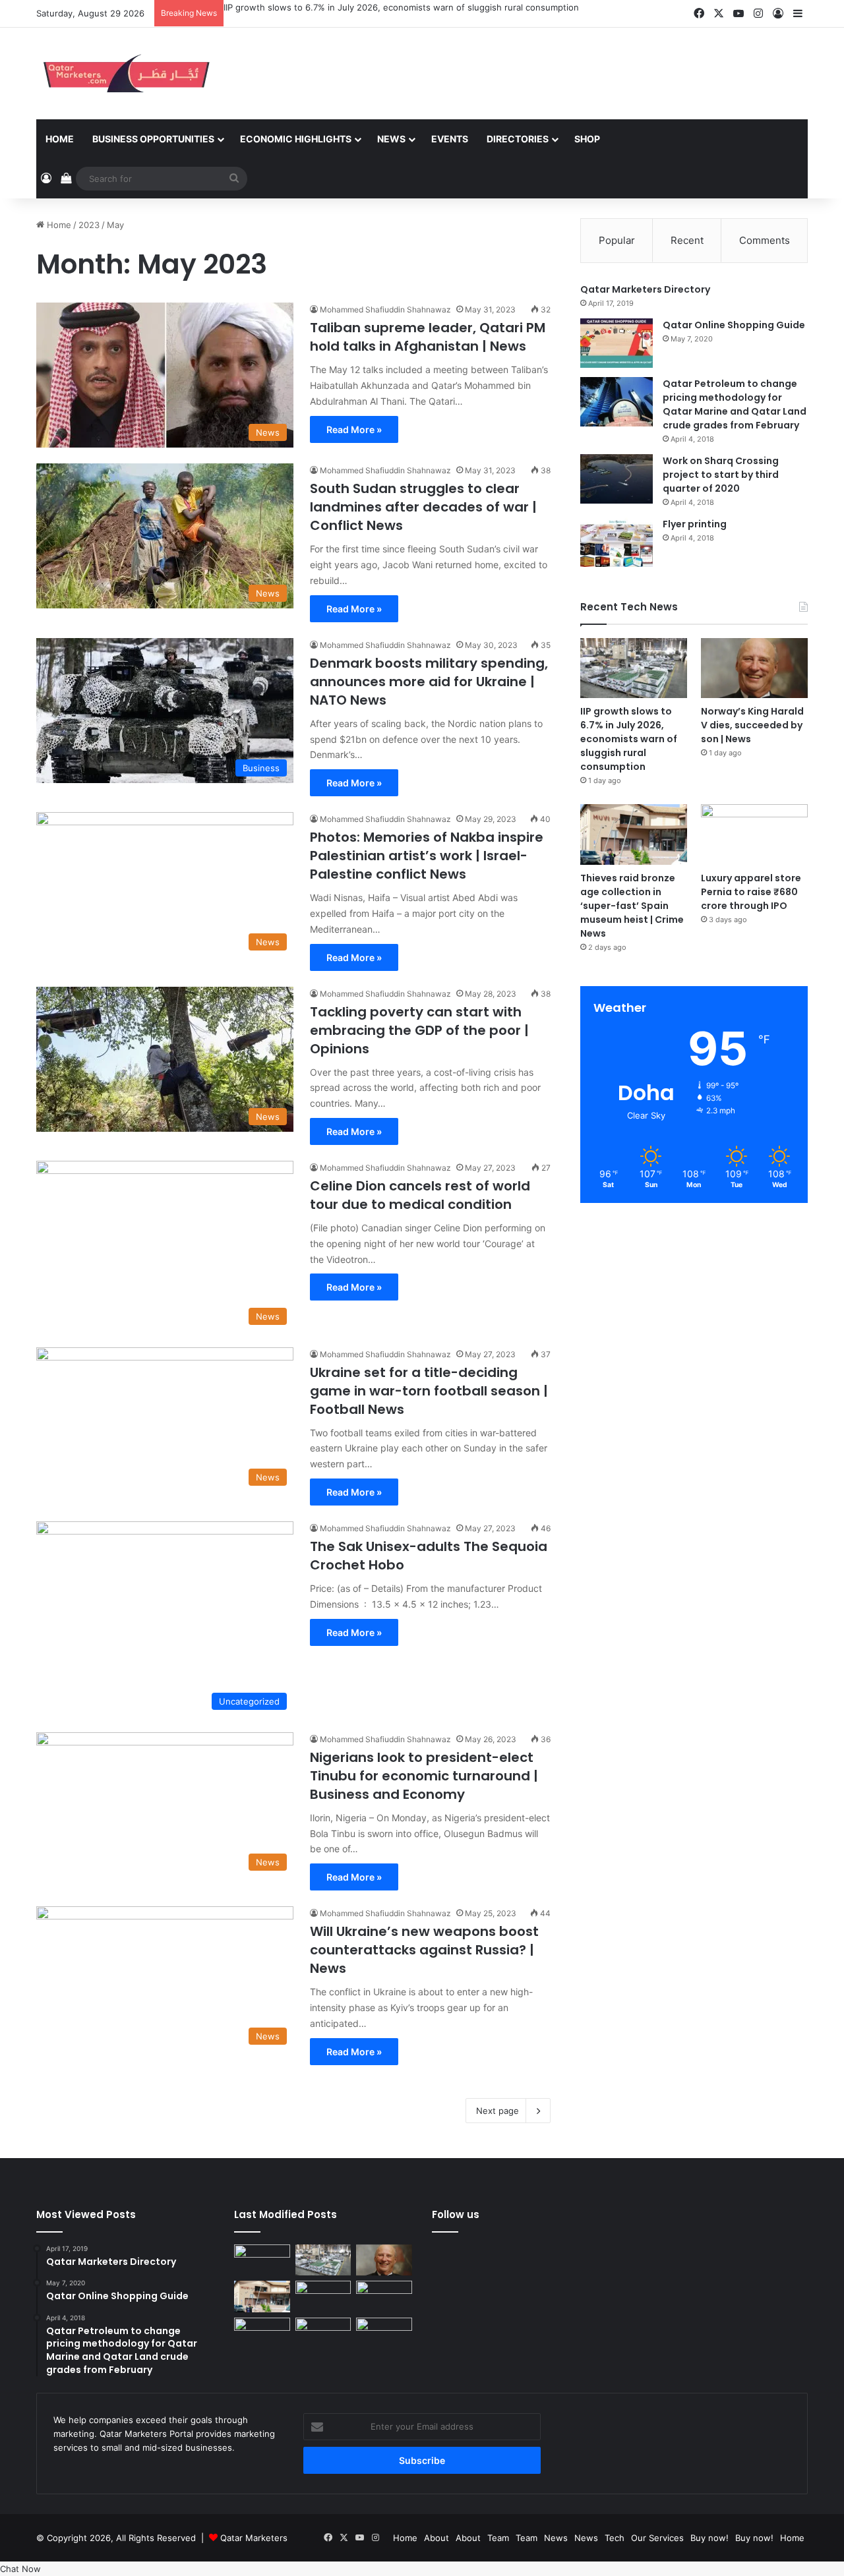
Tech (615, 2538)
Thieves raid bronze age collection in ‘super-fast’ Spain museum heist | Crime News (632, 906)
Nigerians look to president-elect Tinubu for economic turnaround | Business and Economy (424, 1776)
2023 (89, 225)
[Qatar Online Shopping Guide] (617, 343)
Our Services (657, 2538)
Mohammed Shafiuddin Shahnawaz (385, 309)
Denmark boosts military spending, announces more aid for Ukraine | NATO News (429, 682)
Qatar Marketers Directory (645, 289)
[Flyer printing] (617, 542)
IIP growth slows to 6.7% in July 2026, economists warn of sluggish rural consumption (401, 7)
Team (498, 2538)
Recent (687, 240)
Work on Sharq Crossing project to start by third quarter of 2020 (721, 475)
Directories (518, 139)
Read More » (354, 429)
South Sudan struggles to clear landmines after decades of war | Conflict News (423, 507)
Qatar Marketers (254, 2538)
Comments (765, 240)
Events (450, 139)
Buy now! (709, 2538)
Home (60, 139)
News (391, 139)
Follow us (456, 2214)
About (437, 2538)
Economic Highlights (296, 139)
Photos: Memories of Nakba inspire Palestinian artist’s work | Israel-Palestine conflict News (427, 856)
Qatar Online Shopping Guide (734, 325)
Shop (587, 139)
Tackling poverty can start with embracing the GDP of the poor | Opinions (419, 1030)
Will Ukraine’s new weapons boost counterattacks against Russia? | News (424, 1950)
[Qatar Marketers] (125, 73)
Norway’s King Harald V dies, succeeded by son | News (752, 725)
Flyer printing (695, 524)
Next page (497, 2111)
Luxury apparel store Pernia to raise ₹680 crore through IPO (751, 892)
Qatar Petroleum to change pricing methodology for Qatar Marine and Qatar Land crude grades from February (735, 404)
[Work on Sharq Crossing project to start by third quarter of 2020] (617, 479)
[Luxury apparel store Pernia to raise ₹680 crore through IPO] (754, 834)
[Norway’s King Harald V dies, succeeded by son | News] (754, 668)
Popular (617, 240)
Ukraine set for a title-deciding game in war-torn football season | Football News (429, 1391)
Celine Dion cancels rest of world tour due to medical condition (420, 1195)
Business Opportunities (153, 139)
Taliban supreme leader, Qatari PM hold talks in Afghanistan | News (428, 337)
